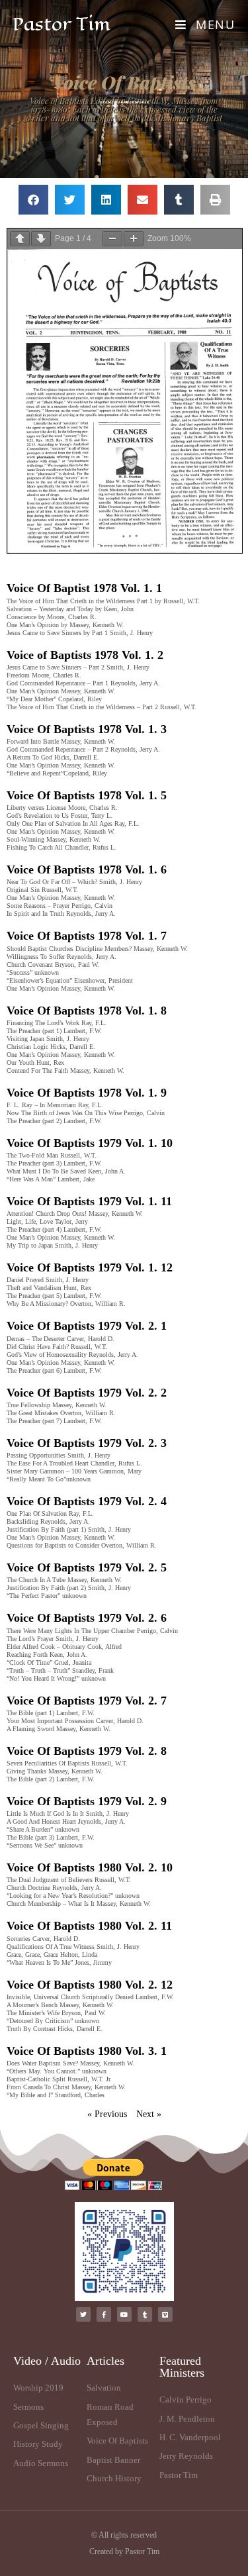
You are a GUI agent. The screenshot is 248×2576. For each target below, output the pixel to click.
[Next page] (41, 239)
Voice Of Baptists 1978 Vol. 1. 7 (87, 936)
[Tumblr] (145, 2314)
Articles (105, 2361)
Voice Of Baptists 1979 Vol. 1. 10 (90, 1143)
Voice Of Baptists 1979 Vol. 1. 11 (89, 1201)
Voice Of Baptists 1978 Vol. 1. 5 (87, 795)
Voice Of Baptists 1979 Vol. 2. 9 (87, 1801)
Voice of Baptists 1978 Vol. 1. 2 (85, 655)
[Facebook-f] (104, 2314)
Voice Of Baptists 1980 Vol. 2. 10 (90, 1867)
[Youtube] (124, 2314)
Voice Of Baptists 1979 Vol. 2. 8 (87, 1751)
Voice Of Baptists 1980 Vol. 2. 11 (89, 1926)
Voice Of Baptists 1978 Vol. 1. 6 (87, 869)
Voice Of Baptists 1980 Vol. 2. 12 (90, 1985)
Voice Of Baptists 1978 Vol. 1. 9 (87, 1093)
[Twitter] (83, 2314)
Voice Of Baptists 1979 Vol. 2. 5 (87, 1567)
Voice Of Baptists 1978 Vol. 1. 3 (87, 729)
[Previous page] (20, 239)
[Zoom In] (134, 239)
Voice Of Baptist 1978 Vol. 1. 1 (84, 588)
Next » (149, 2114)
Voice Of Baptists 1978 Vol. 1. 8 (87, 1011)
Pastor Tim (62, 24)
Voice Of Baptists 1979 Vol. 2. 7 (87, 1701)
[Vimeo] (165, 2314)
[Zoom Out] (112, 239)
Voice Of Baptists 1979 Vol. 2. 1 (87, 1326)
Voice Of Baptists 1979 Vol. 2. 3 (87, 1443)
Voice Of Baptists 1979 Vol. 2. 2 (87, 1393)
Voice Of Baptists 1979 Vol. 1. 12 (90, 1267)
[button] (33, 200)
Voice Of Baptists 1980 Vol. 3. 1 (87, 2051)
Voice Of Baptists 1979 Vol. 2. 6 (87, 1618)
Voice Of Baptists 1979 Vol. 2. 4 (87, 1501)
